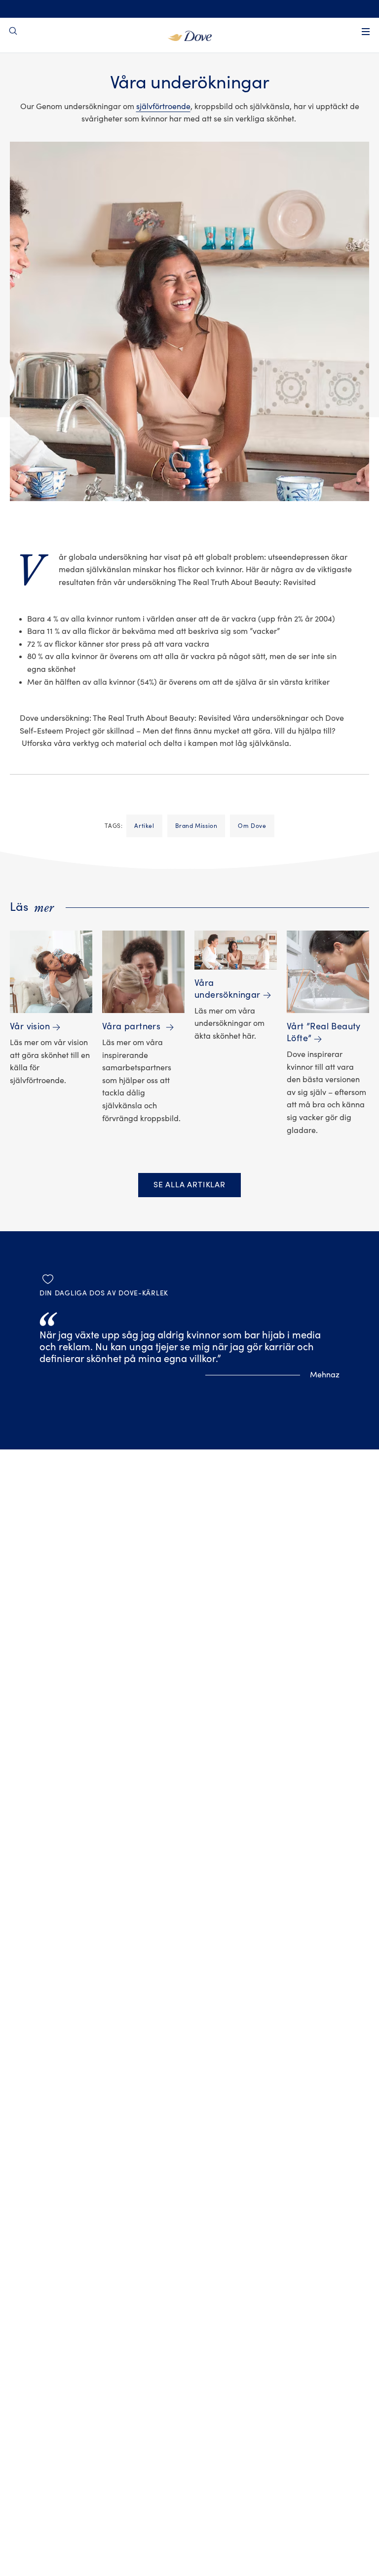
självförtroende (163, 107)
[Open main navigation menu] (366, 32)
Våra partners (133, 1027)
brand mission (196, 826)
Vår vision (30, 1027)
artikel (144, 826)
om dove (252, 826)
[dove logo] (190, 35)
